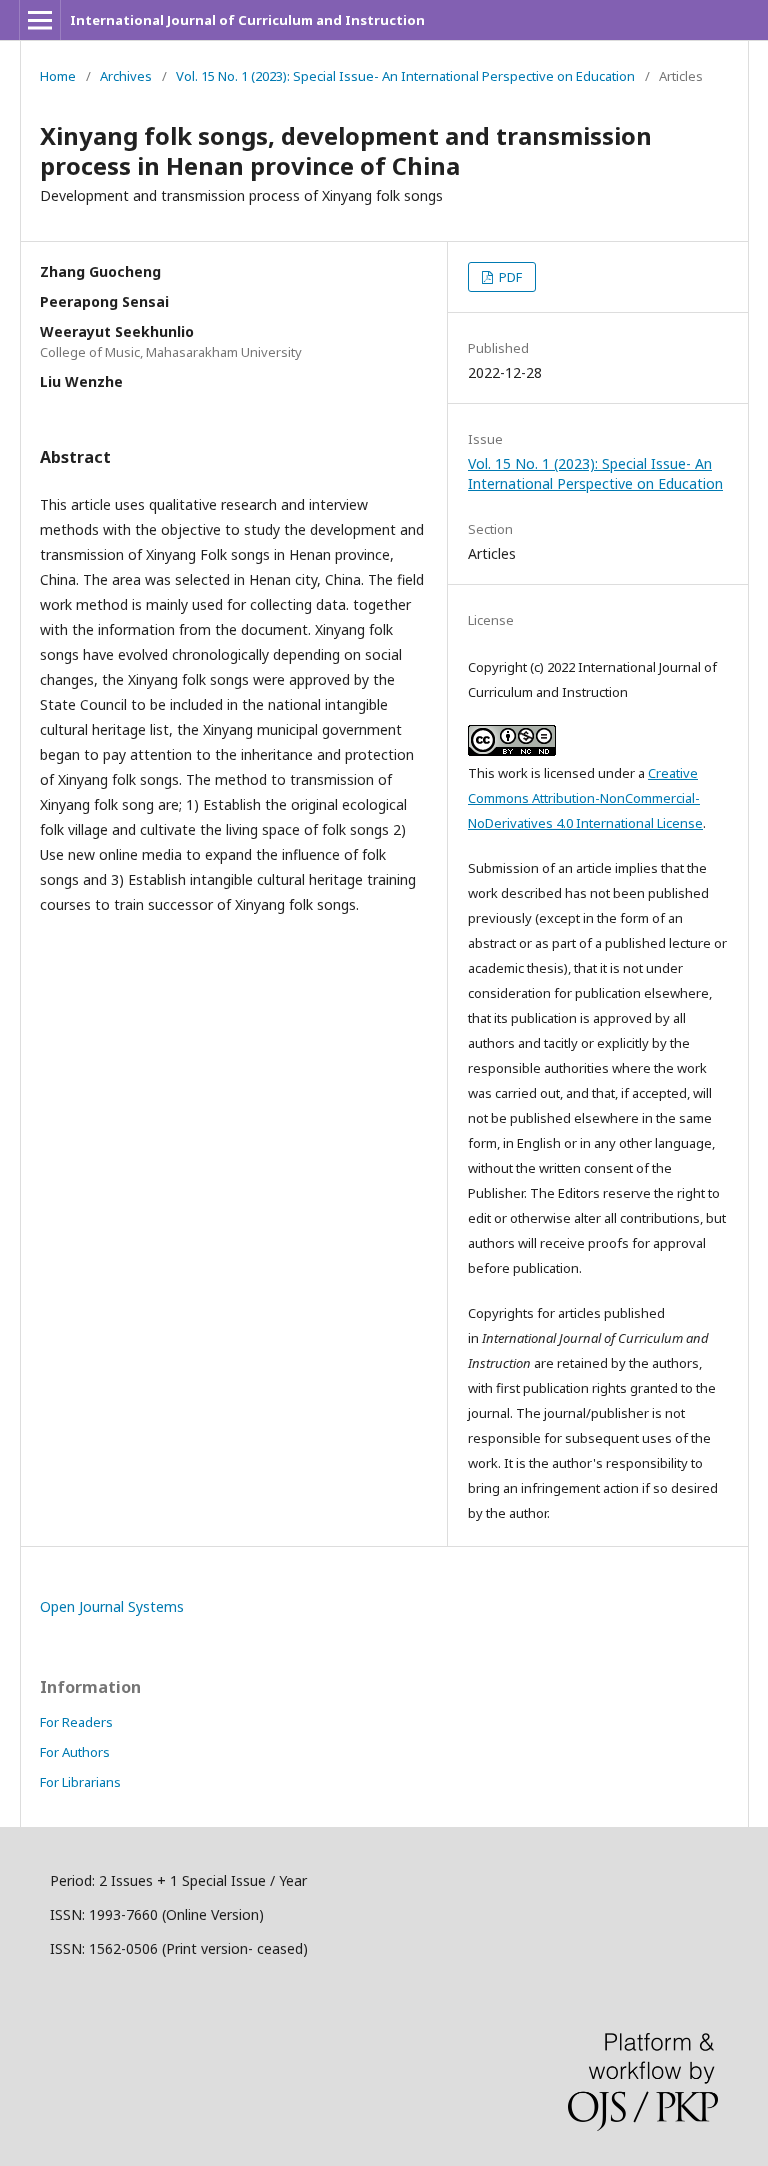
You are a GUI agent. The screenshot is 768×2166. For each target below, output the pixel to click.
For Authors (75, 1752)
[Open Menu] (40, 20)
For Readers (76, 1722)
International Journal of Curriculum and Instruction (247, 20)
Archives (126, 76)
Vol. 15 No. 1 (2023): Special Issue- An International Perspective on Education (405, 76)
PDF (509, 277)
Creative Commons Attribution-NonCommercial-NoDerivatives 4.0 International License (585, 798)
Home (58, 76)
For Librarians (80, 1782)
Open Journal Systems (112, 1606)
